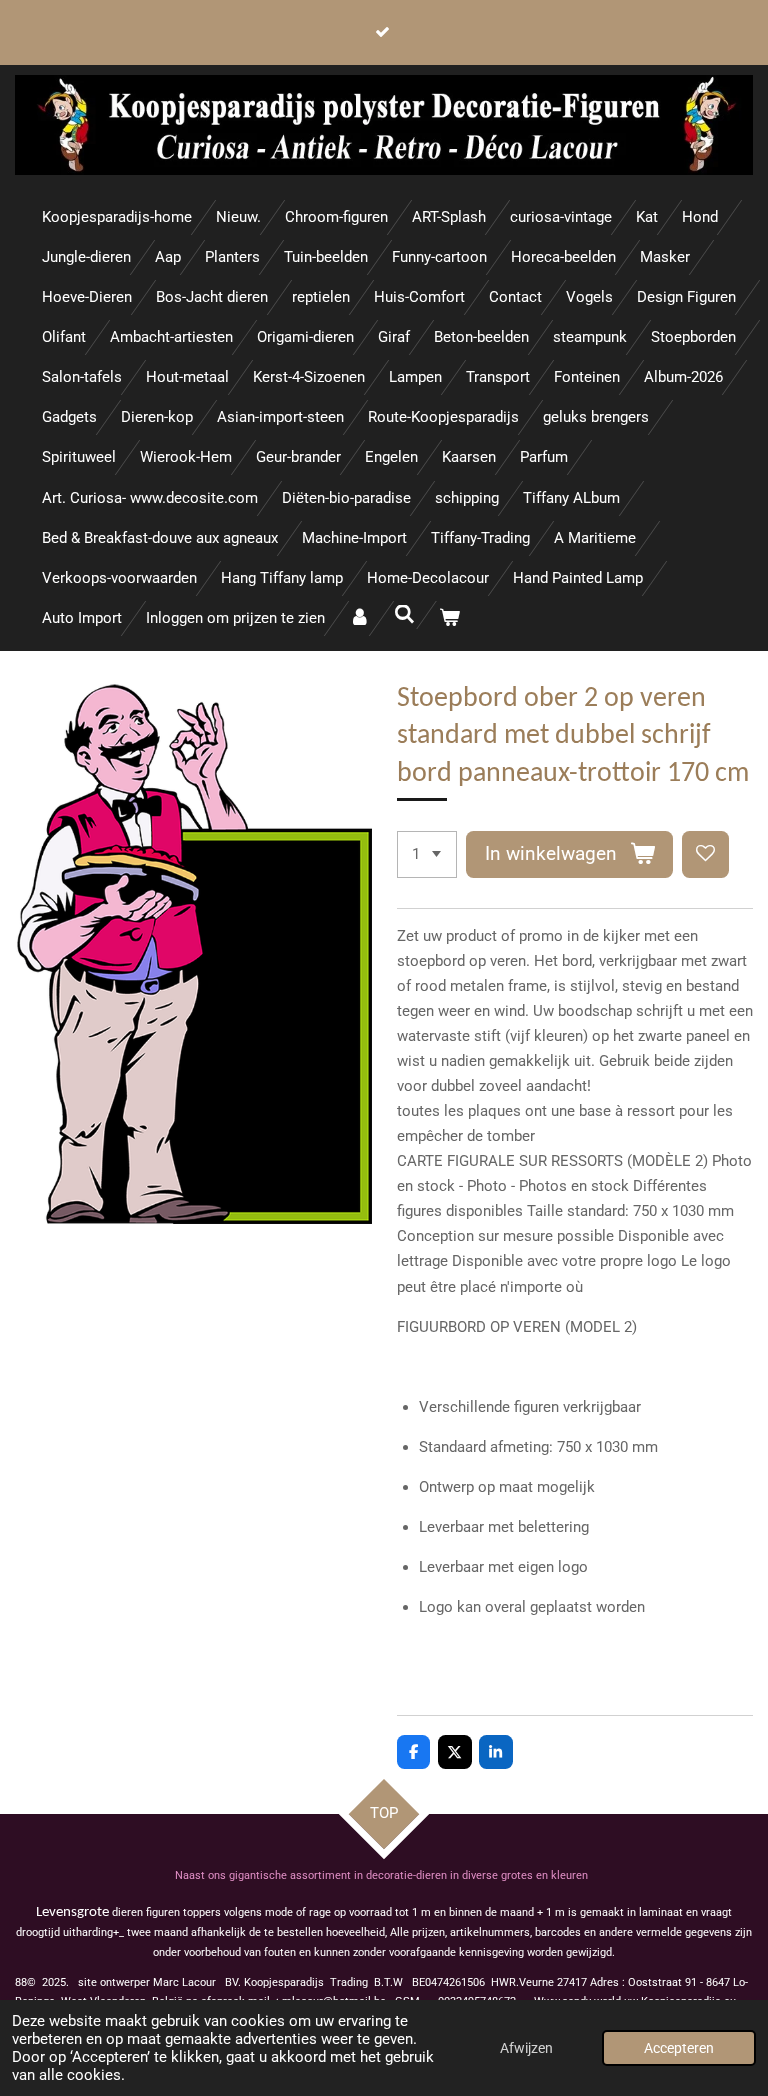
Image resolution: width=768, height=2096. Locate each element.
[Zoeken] (404, 615)
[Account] (359, 618)
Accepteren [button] (679, 2048)
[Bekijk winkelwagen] (449, 618)
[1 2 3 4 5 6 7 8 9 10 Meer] (427, 854)
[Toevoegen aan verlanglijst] (705, 854)
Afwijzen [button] (526, 2048)
